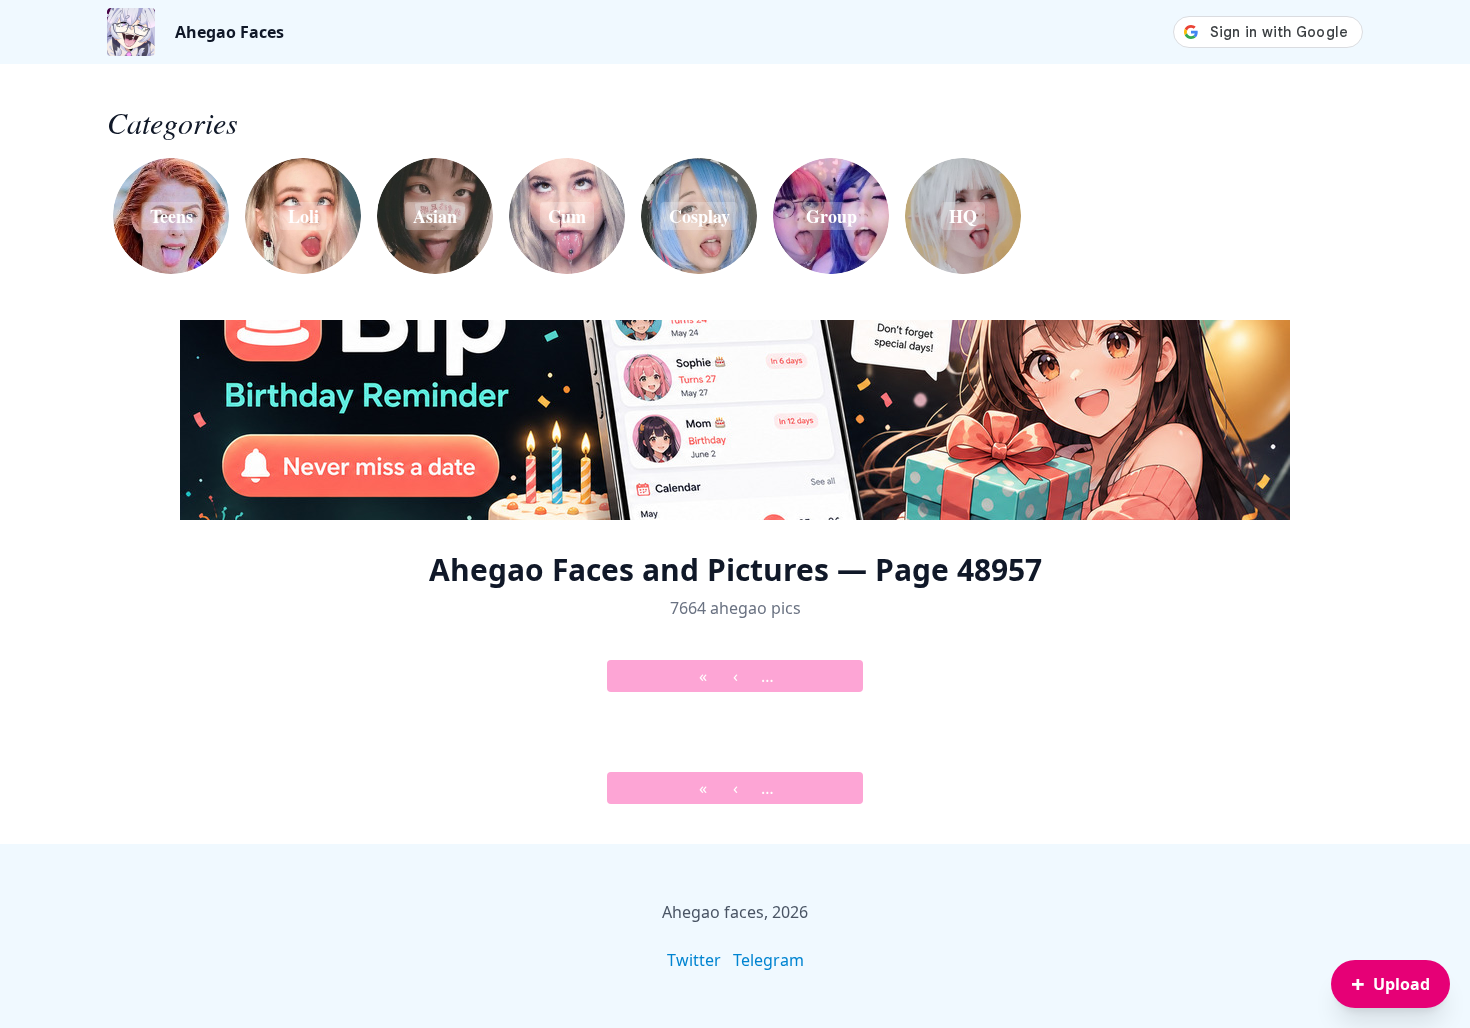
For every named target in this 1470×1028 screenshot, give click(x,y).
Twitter (694, 960)
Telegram (768, 960)
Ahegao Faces (229, 32)
